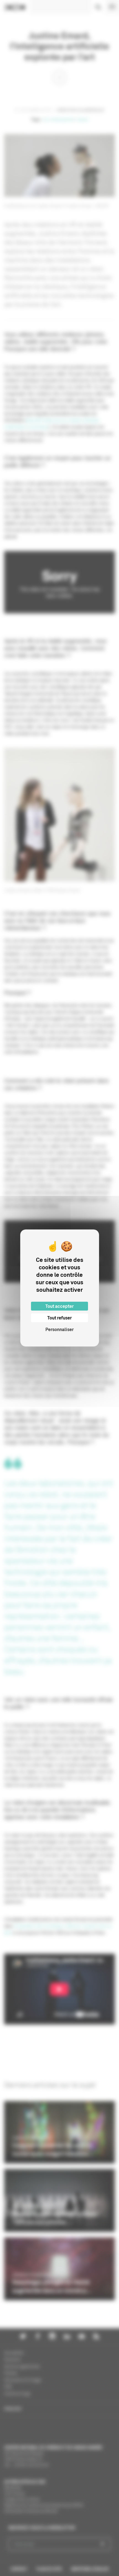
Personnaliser (59, 1329)
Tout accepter (59, 1306)
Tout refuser (59, 1318)
